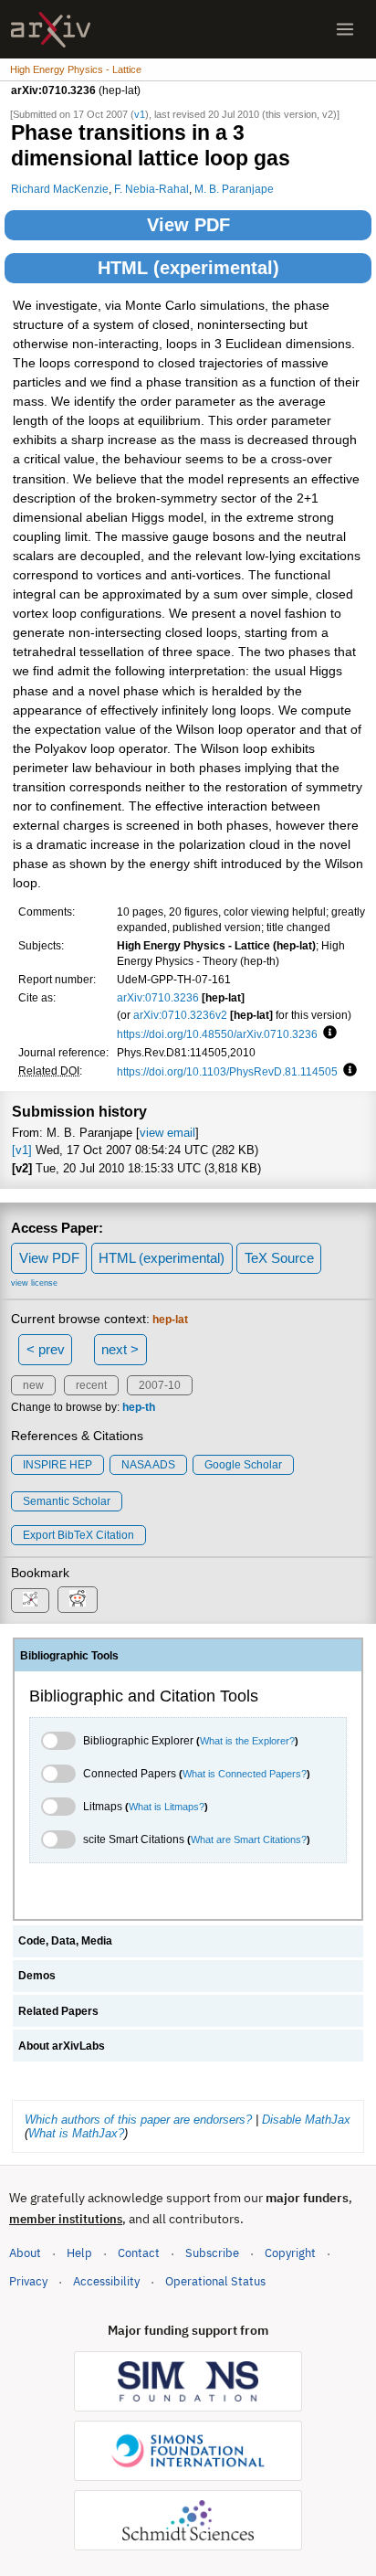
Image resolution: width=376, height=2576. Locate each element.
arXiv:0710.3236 (158, 997)
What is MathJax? (76, 2133)
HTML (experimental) (188, 268)
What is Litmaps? (167, 1807)
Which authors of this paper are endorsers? (138, 2120)
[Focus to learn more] (327, 1034)
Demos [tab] (37, 1976)
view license (34, 1283)
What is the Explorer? (247, 1741)
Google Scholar (243, 1465)
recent (91, 1385)
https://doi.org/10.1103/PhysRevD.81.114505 (227, 1071)
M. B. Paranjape (234, 189)
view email (167, 1133)
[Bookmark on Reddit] (78, 1600)
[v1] (22, 1150)
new (33, 1385)
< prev (46, 1349)
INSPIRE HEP (57, 1465)
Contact (139, 2253)
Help (79, 2253)
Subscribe (212, 2253)
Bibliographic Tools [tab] (69, 1656)
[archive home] (51, 30)
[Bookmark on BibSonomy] (30, 1601)
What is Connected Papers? (245, 1774)
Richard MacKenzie (60, 189)
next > (120, 1349)
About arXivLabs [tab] (62, 2046)
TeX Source (279, 1258)
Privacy (28, 2281)
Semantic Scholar (67, 1501)
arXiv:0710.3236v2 (180, 1015)
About (25, 2253)
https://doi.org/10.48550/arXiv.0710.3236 (217, 1034)
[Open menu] (345, 29)
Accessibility (106, 2281)
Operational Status (215, 2281)
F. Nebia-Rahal (151, 189)
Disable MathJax (306, 2120)
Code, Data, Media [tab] (65, 1941)
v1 (140, 114)
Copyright (290, 2253)
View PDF (188, 225)
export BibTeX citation (78, 1535)
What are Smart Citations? (249, 1839)
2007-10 (160, 1385)
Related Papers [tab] (58, 2011)
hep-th (139, 1407)
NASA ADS (148, 1465)
